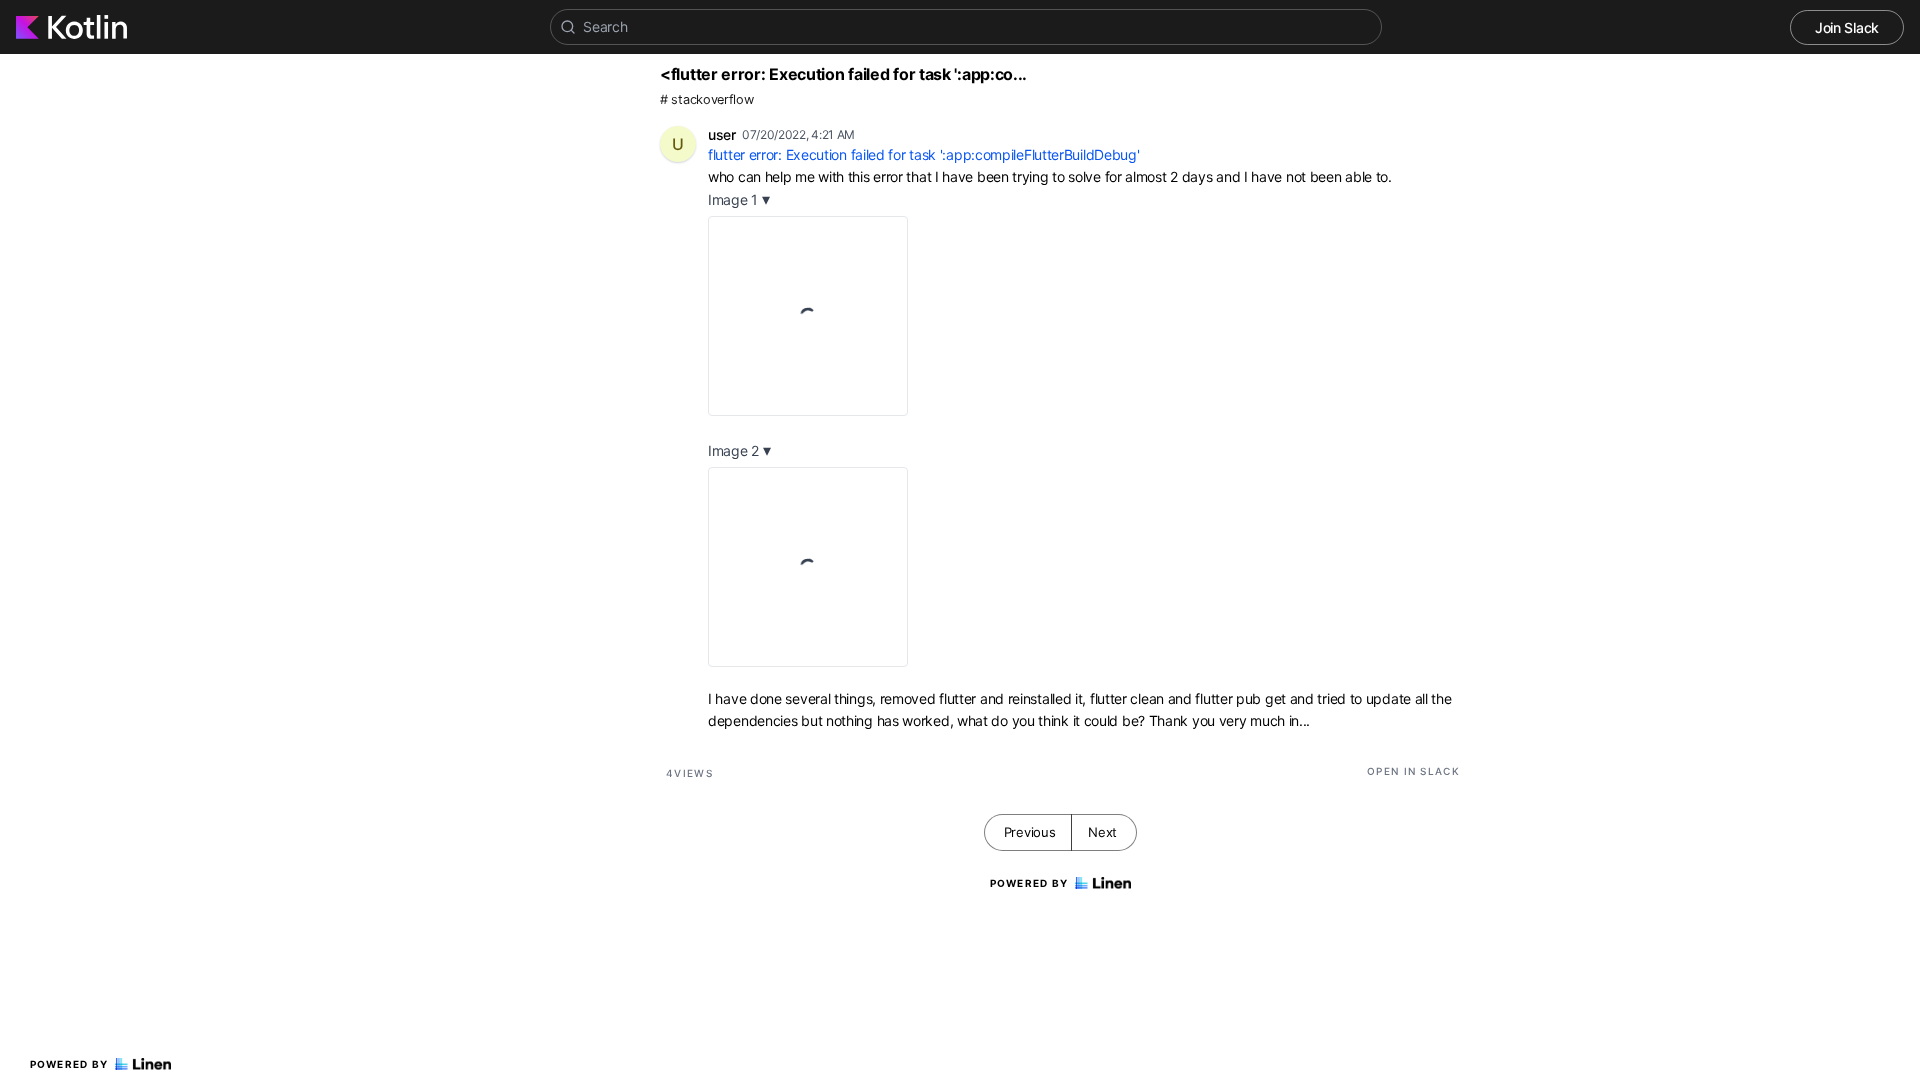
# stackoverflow (707, 99)
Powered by (69, 1064)
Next (1102, 832)
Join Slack (1847, 27)
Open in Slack (1413, 771)
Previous (1030, 832)
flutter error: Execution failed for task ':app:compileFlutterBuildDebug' (923, 154)
